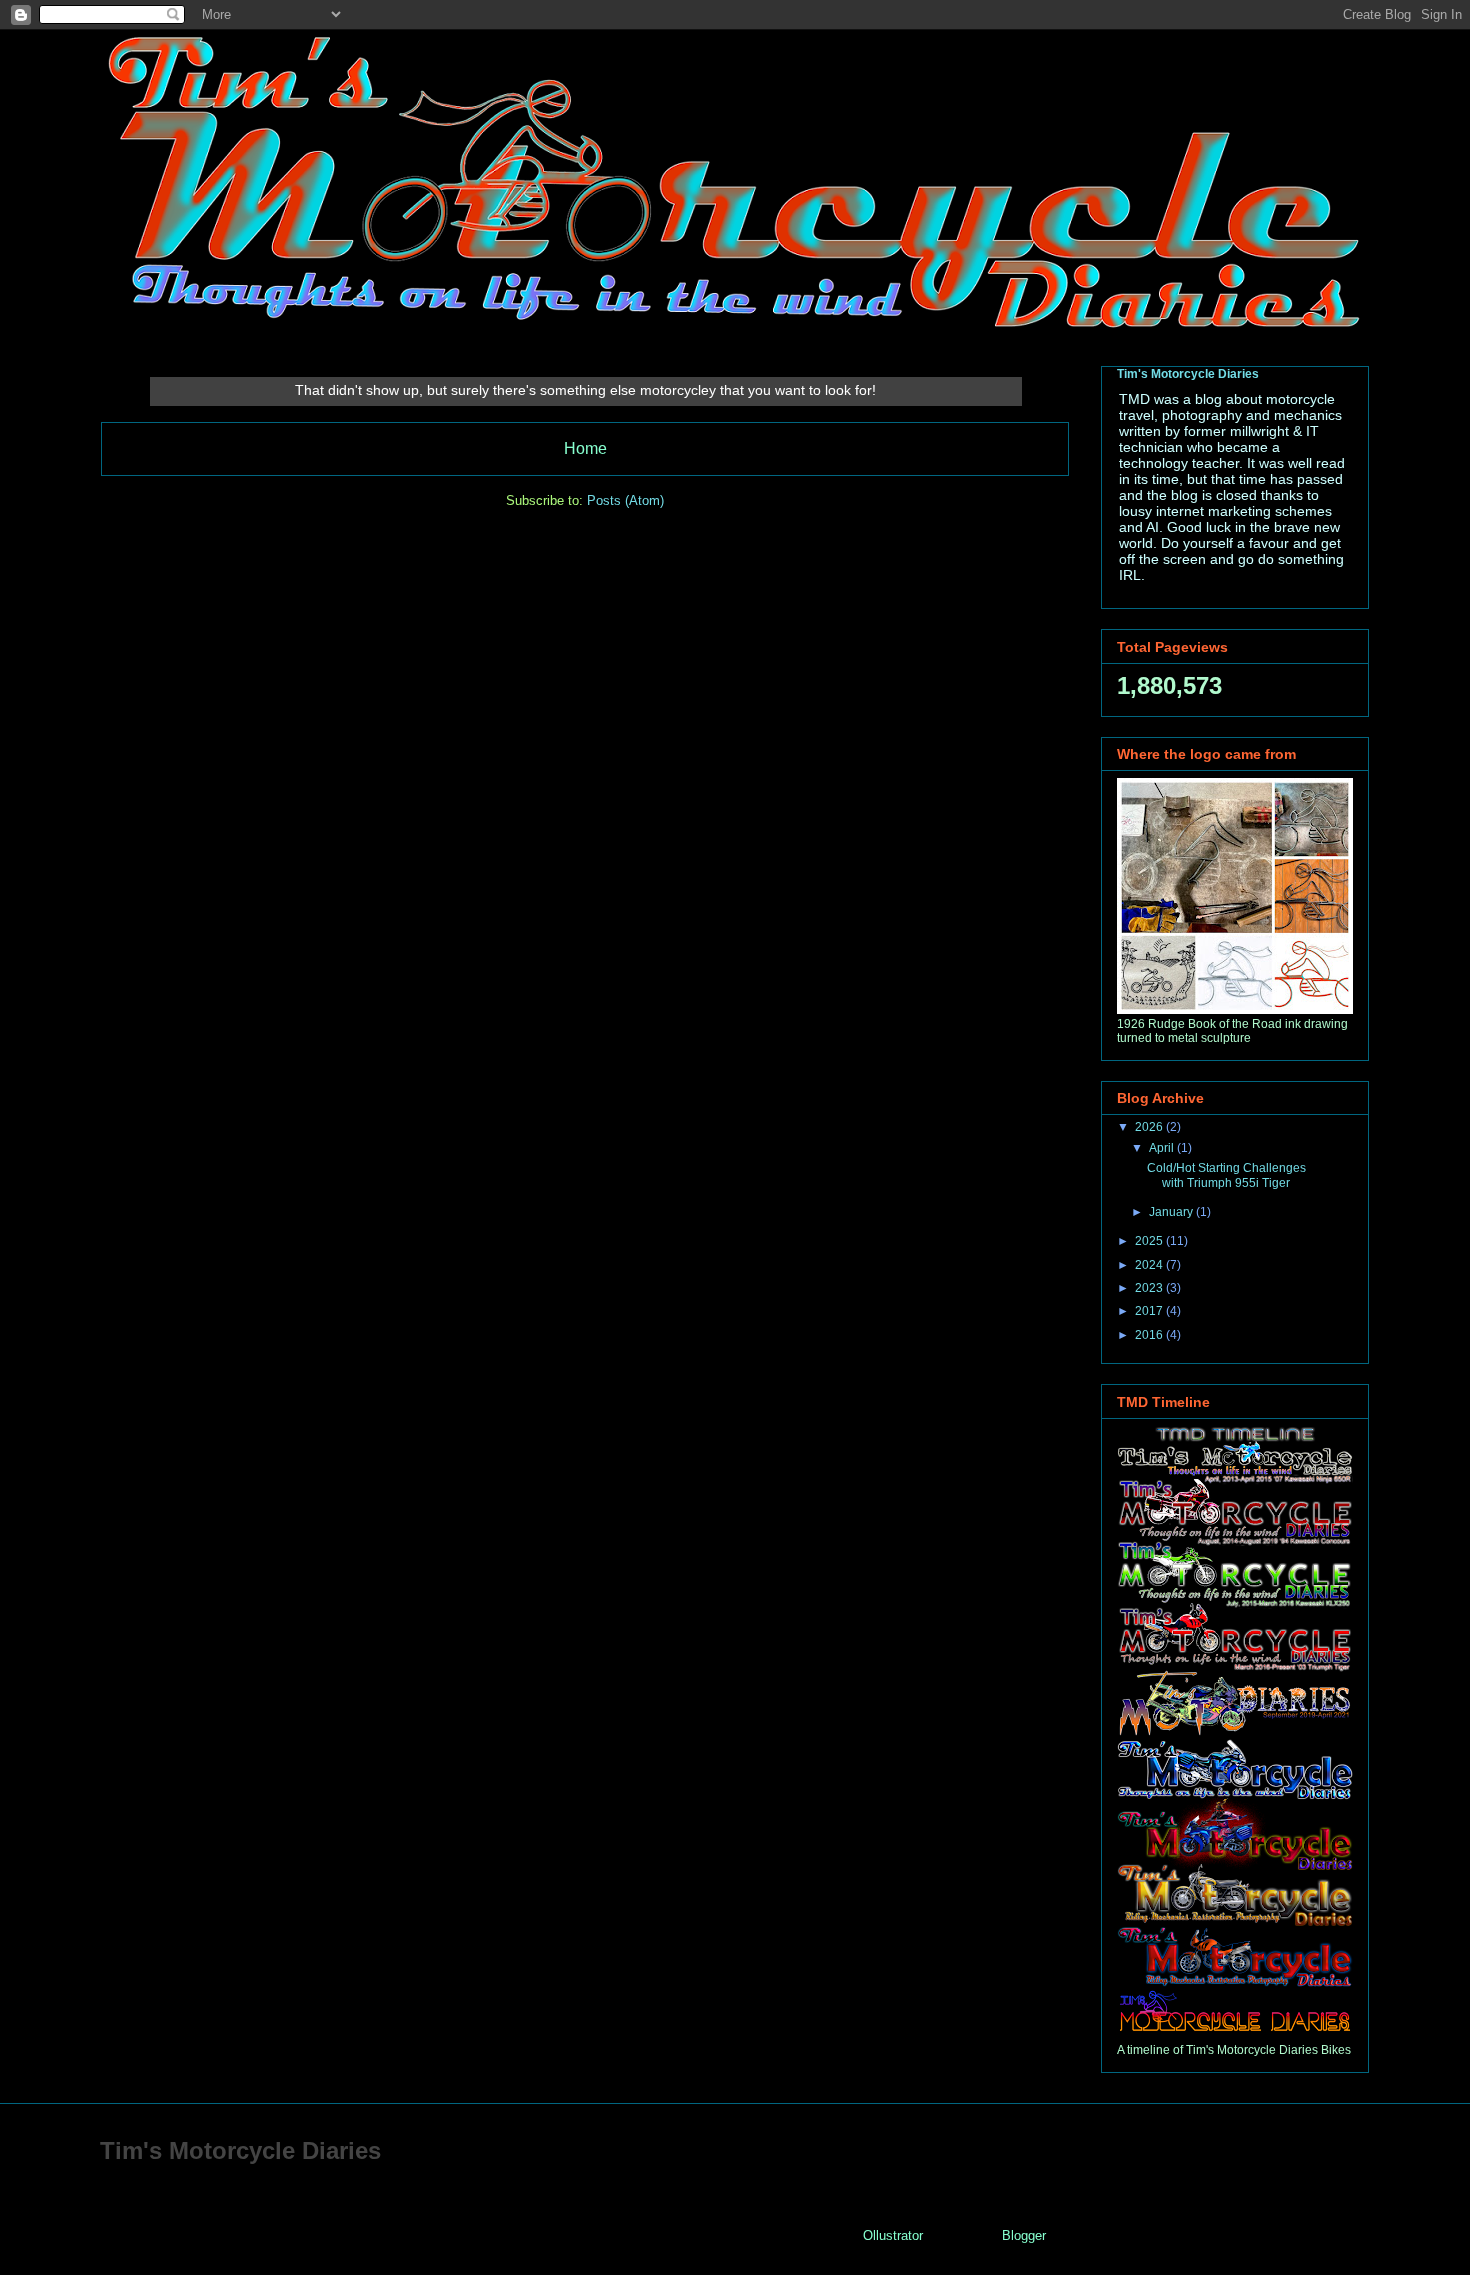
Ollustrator (892, 2235)
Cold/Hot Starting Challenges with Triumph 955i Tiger (1226, 1175)
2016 (1150, 1335)
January (1172, 1212)
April (1163, 1148)
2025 (1150, 1241)
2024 (1150, 1265)
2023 (1150, 1288)
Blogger (1023, 2235)
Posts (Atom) (625, 500)
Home (585, 448)
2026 (1150, 1127)
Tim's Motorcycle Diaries (1188, 374)
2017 (1150, 1311)
